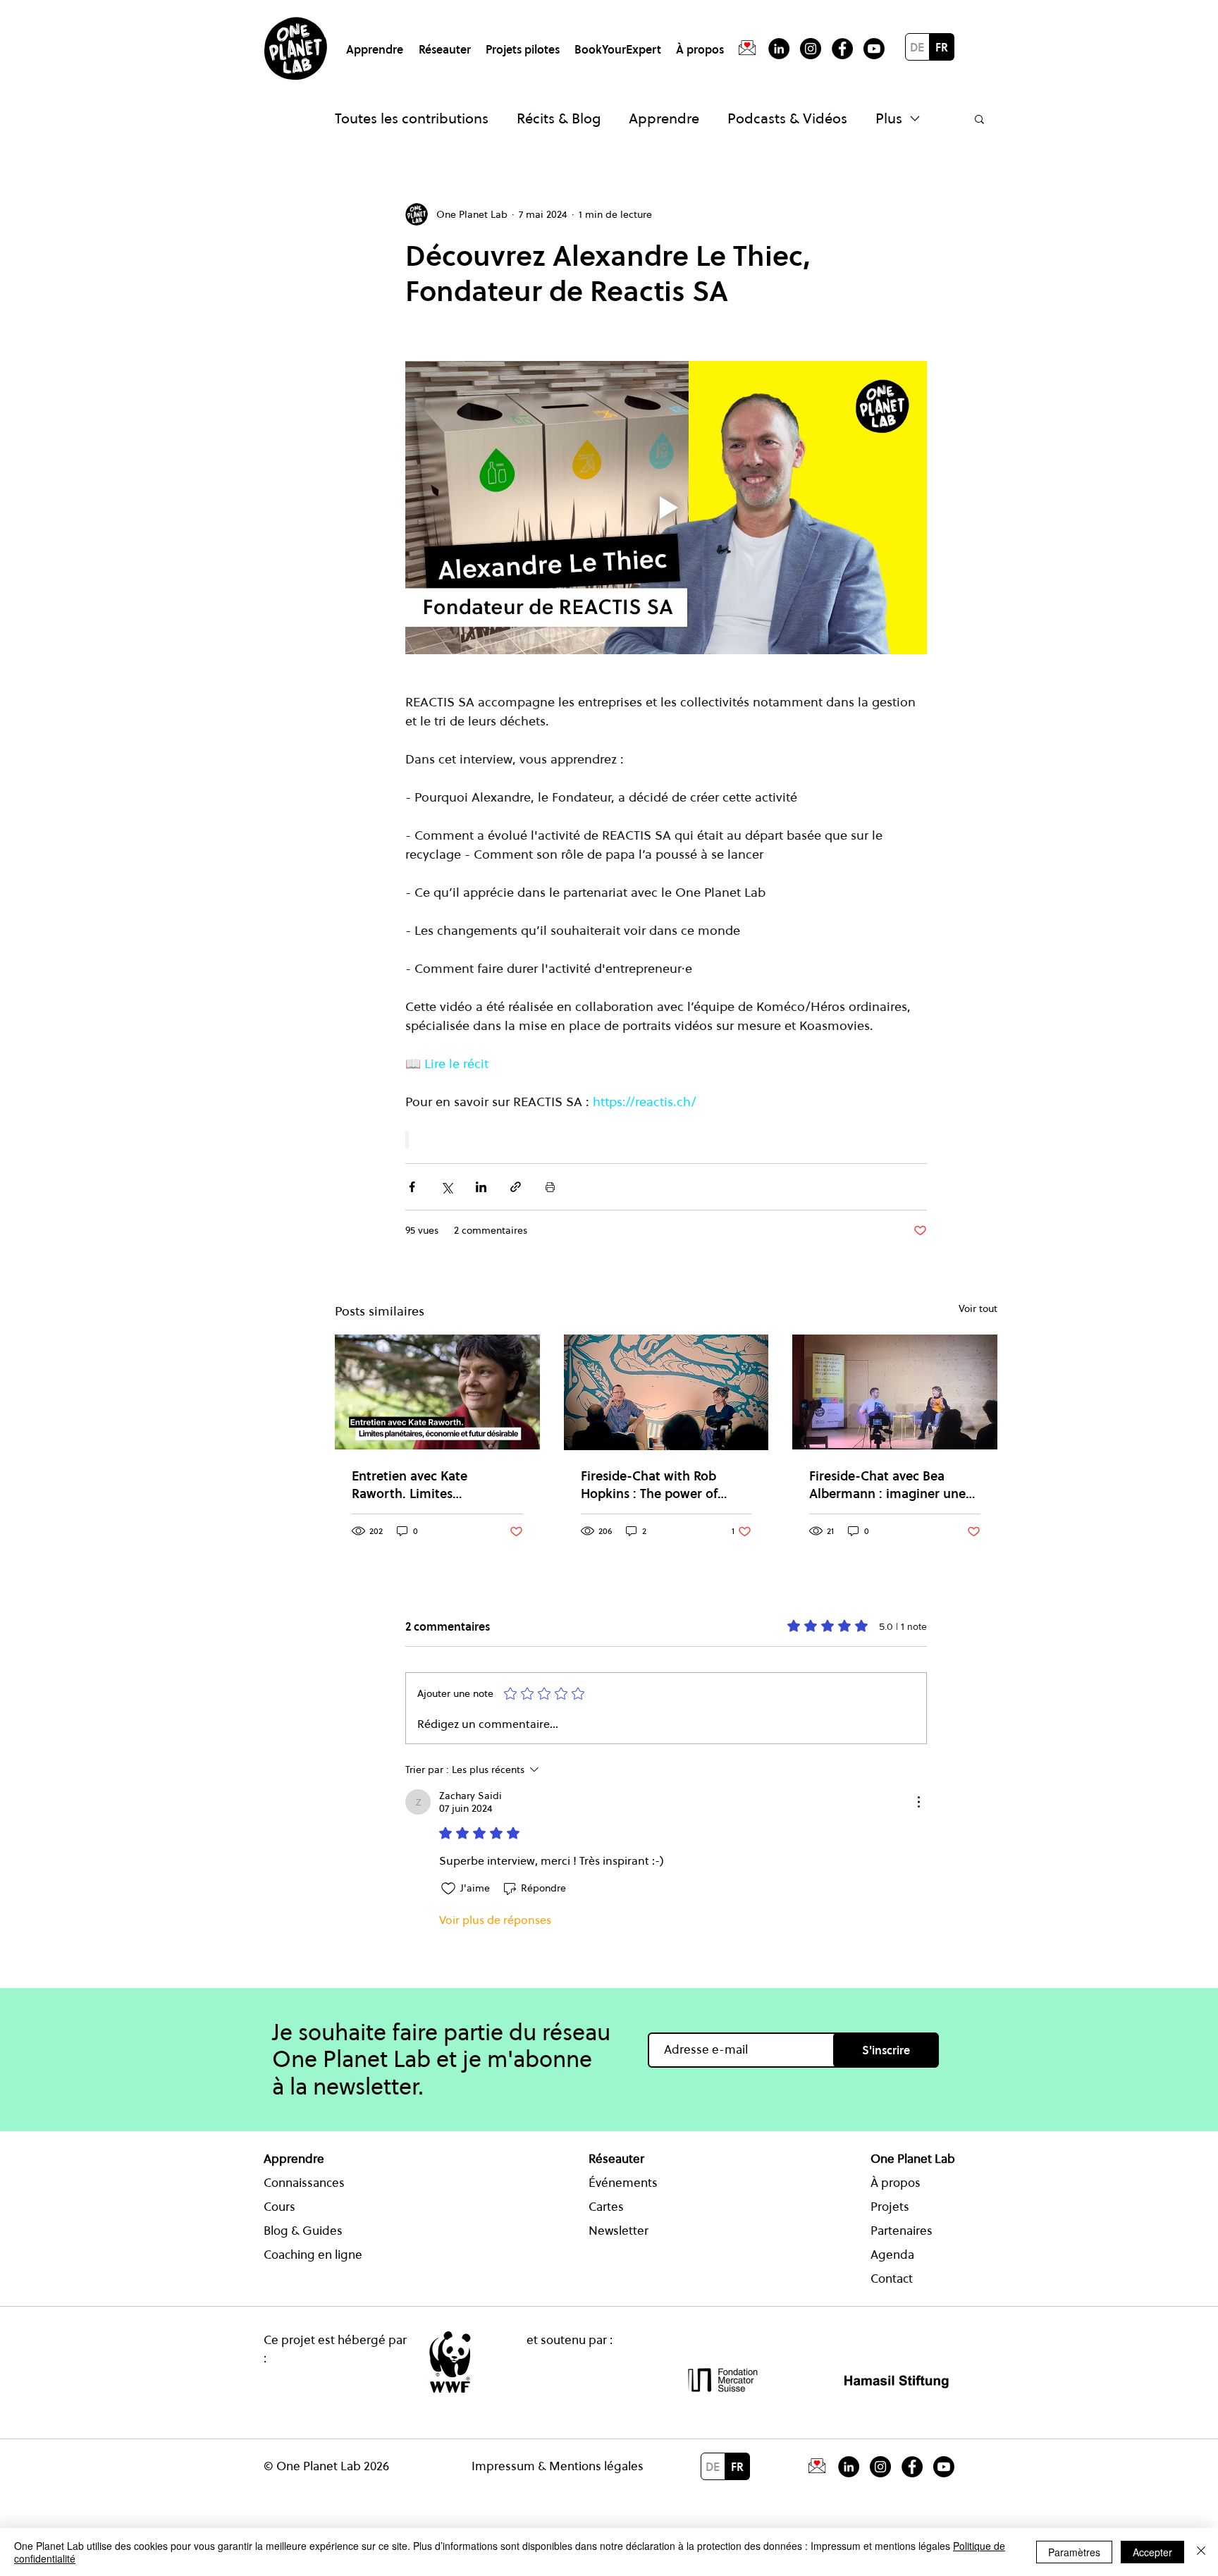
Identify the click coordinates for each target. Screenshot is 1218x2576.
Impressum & (510, 2466)
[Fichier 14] (747, 49)
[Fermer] (1201, 2552)
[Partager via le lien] (516, 1187)
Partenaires (902, 2231)
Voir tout (978, 1308)
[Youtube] (874, 49)
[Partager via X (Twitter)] (447, 1187)
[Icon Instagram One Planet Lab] (880, 2467)
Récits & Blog (559, 118)
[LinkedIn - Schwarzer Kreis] (779, 49)
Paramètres (1074, 2552)
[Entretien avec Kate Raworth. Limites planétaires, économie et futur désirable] (437, 1392)
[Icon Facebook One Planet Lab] (912, 2467)
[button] (377, 43)
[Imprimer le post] (550, 1187)
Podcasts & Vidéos (787, 118)
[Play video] (666, 508)
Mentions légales (596, 2466)
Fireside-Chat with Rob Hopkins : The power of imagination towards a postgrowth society (649, 1485)
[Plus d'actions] (918, 1802)
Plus (889, 118)
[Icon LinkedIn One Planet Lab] (849, 2467)
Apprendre (664, 118)
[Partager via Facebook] (412, 1187)
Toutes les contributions (412, 118)
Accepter (1152, 2552)
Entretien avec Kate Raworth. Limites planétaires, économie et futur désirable (426, 1485)
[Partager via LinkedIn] (481, 1187)
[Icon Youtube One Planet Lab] (944, 2467)
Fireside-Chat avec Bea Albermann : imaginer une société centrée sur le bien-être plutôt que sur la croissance (890, 1485)
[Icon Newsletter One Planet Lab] (817, 2467)
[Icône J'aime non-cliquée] (448, 1889)
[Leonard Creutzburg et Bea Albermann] (895, 1392)
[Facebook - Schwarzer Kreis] (842, 49)
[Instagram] (811, 49)
